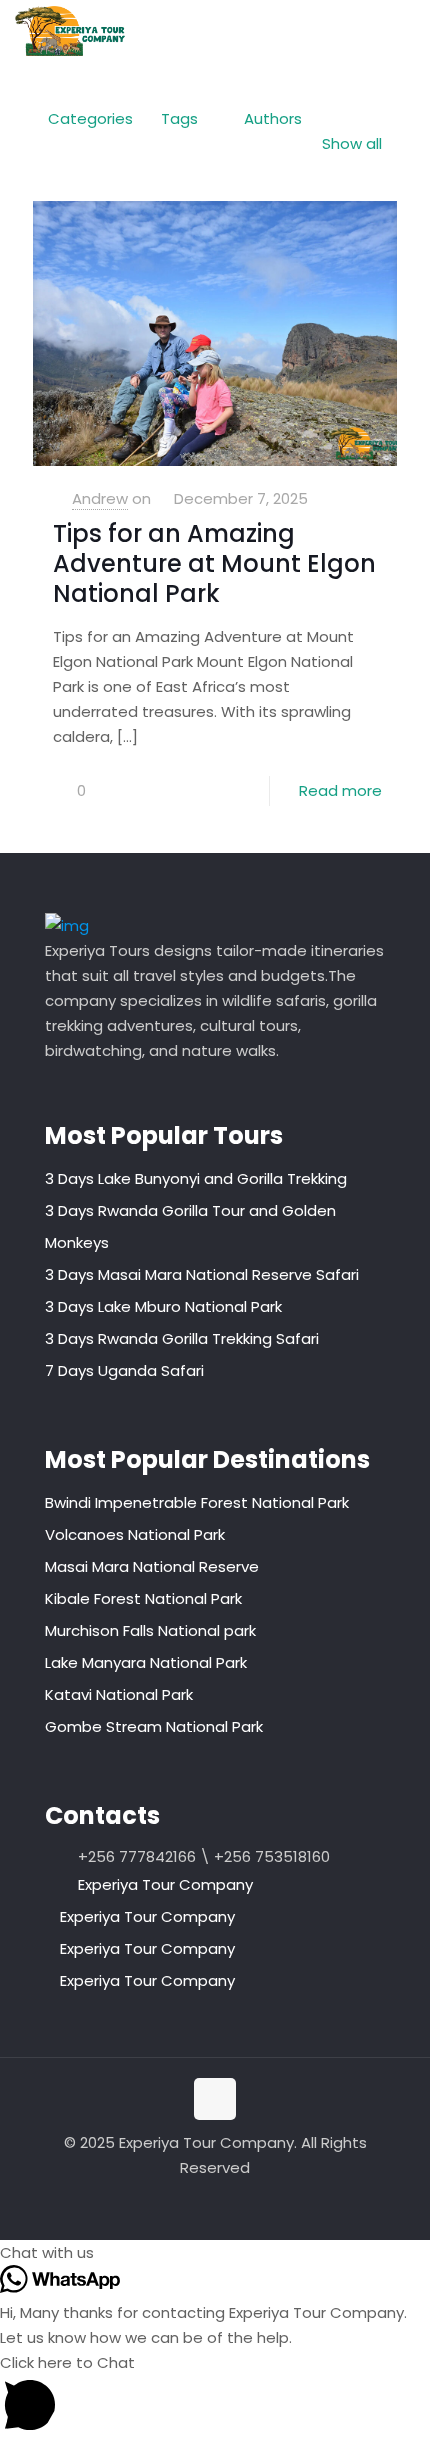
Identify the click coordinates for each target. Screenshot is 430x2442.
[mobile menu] (403, 30)
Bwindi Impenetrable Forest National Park (197, 1502)
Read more (340, 790)
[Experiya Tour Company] (70, 30)
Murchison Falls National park (150, 1630)
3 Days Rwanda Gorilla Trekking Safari (182, 1338)
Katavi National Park (119, 1694)
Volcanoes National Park (135, 1534)
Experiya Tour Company (165, 1884)
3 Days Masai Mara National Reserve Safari (202, 1274)
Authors (273, 118)
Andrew (100, 498)
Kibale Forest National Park (143, 1598)
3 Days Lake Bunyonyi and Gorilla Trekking (196, 1178)
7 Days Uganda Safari (124, 1370)
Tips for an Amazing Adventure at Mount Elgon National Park (214, 563)
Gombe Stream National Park (154, 1726)
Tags (179, 118)
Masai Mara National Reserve (152, 1566)
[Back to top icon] (215, 2099)
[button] (215, 2252)
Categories (90, 118)
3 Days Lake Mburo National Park (163, 1306)
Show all (352, 143)
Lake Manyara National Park (146, 1662)
